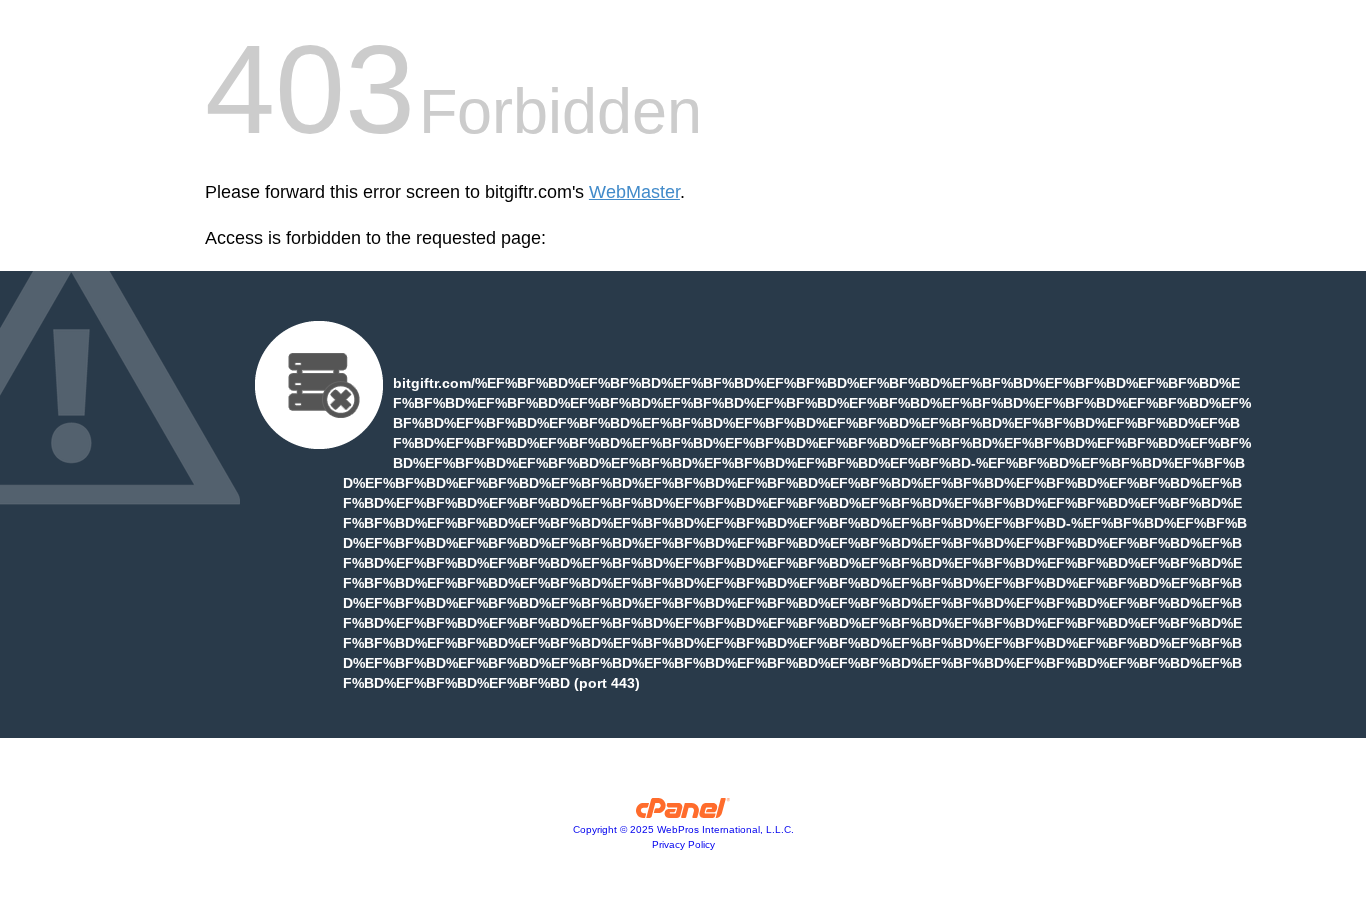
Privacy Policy (683, 844)
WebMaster (634, 192)
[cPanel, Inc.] (683, 813)
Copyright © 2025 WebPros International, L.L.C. (683, 829)
